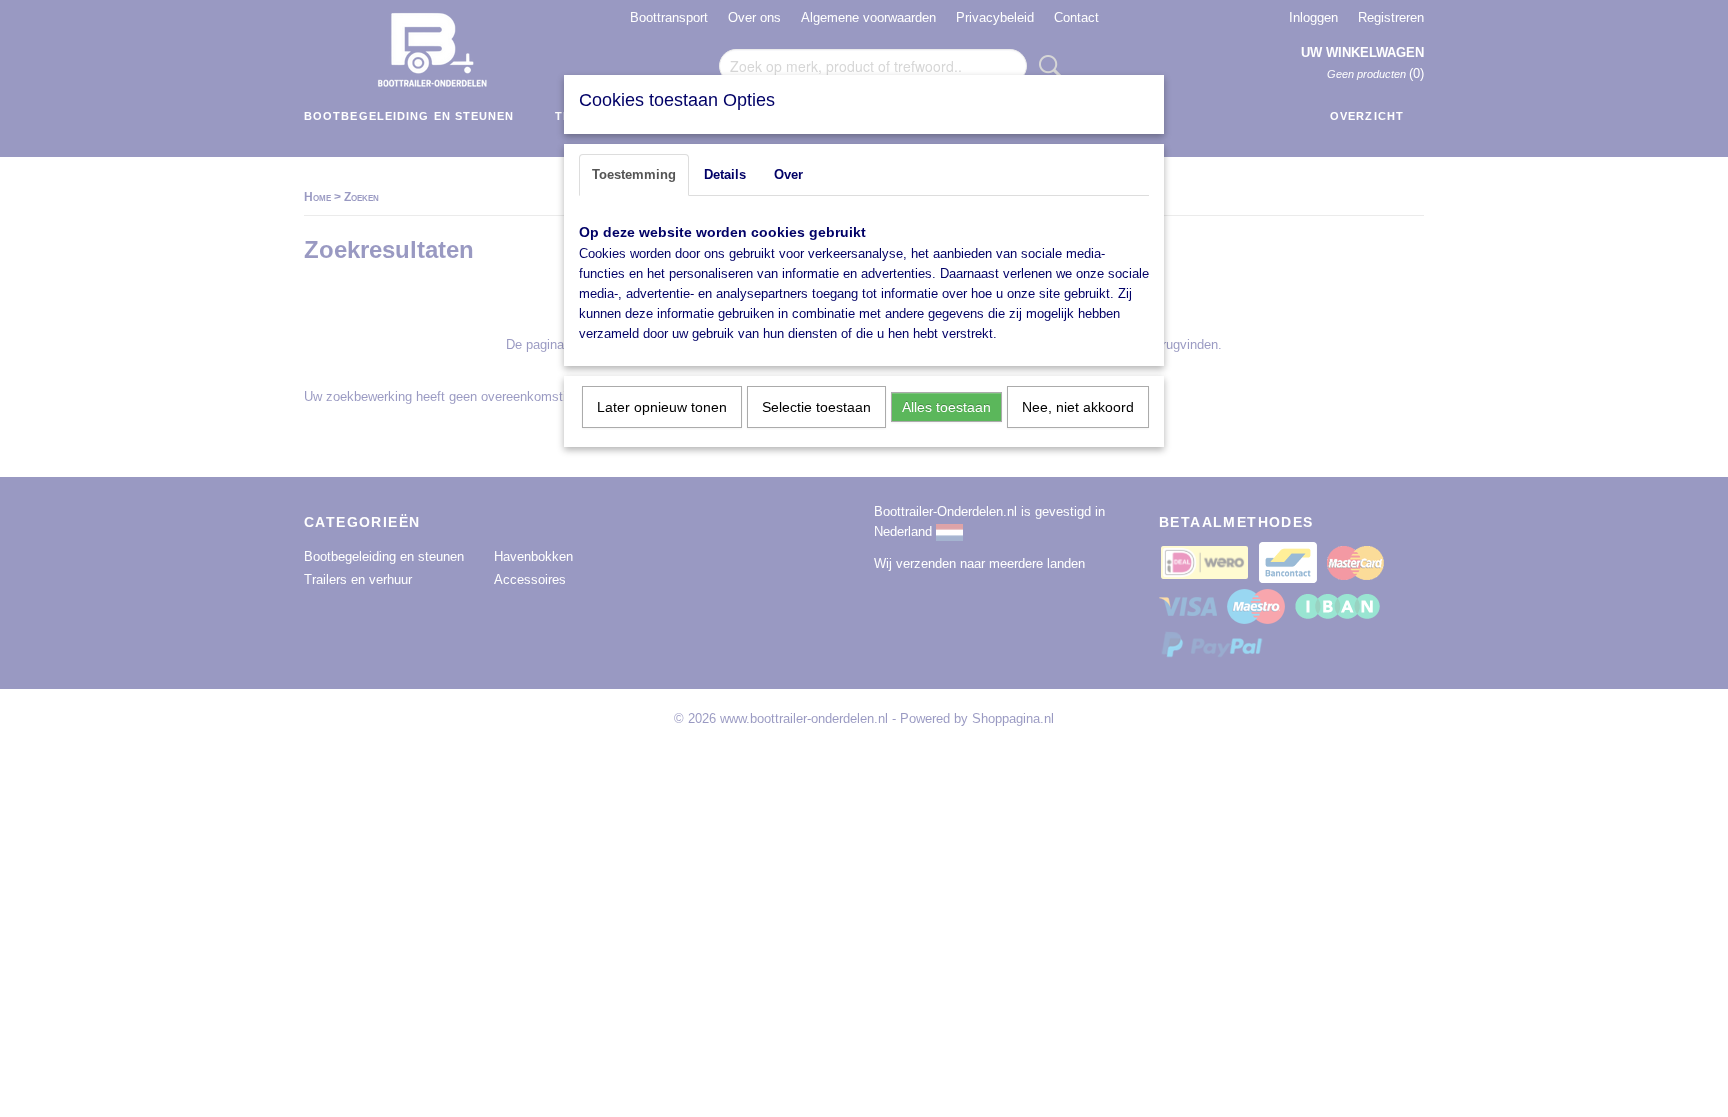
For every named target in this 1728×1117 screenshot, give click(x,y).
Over (788, 174)
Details (725, 174)
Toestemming (634, 174)
